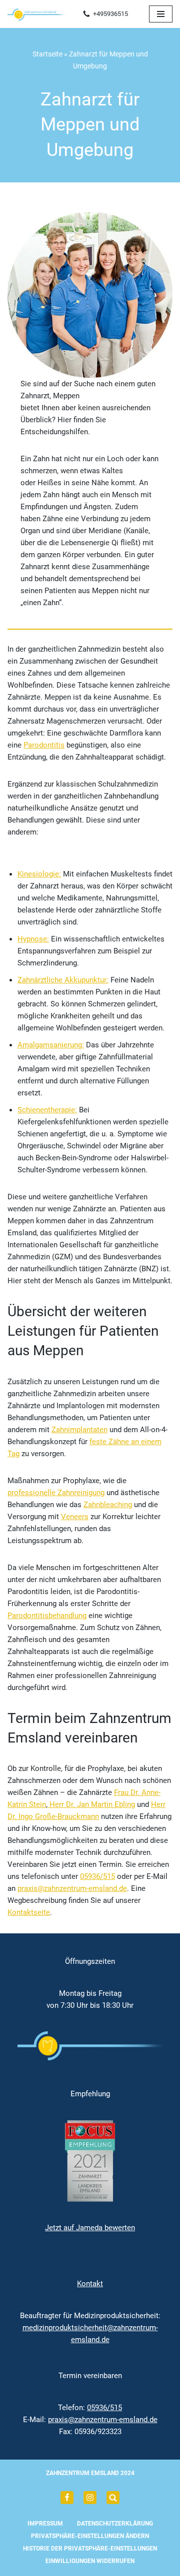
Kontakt (90, 2284)
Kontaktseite (29, 1912)
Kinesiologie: (39, 874)
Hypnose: (33, 939)
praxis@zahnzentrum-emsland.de (72, 1888)
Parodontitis (44, 745)
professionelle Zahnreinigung (56, 1493)
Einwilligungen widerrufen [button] (90, 2561)
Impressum (45, 2524)
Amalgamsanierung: (51, 1045)
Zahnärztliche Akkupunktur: (63, 980)
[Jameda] (113, 2498)
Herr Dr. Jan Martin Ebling (91, 1804)
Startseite (47, 54)
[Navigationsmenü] (161, 14)
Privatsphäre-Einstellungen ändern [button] (90, 2536)
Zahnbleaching (108, 1505)
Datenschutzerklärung (115, 2524)
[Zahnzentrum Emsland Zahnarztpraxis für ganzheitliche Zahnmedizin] (37, 14)
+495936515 (110, 14)
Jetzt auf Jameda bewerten (90, 2228)
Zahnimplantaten (79, 1430)
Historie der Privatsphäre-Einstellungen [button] (90, 2549)
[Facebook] (67, 2498)
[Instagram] (90, 2498)
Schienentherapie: (47, 1110)
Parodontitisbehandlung (47, 1616)
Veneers (75, 1517)
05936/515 (97, 1876)
